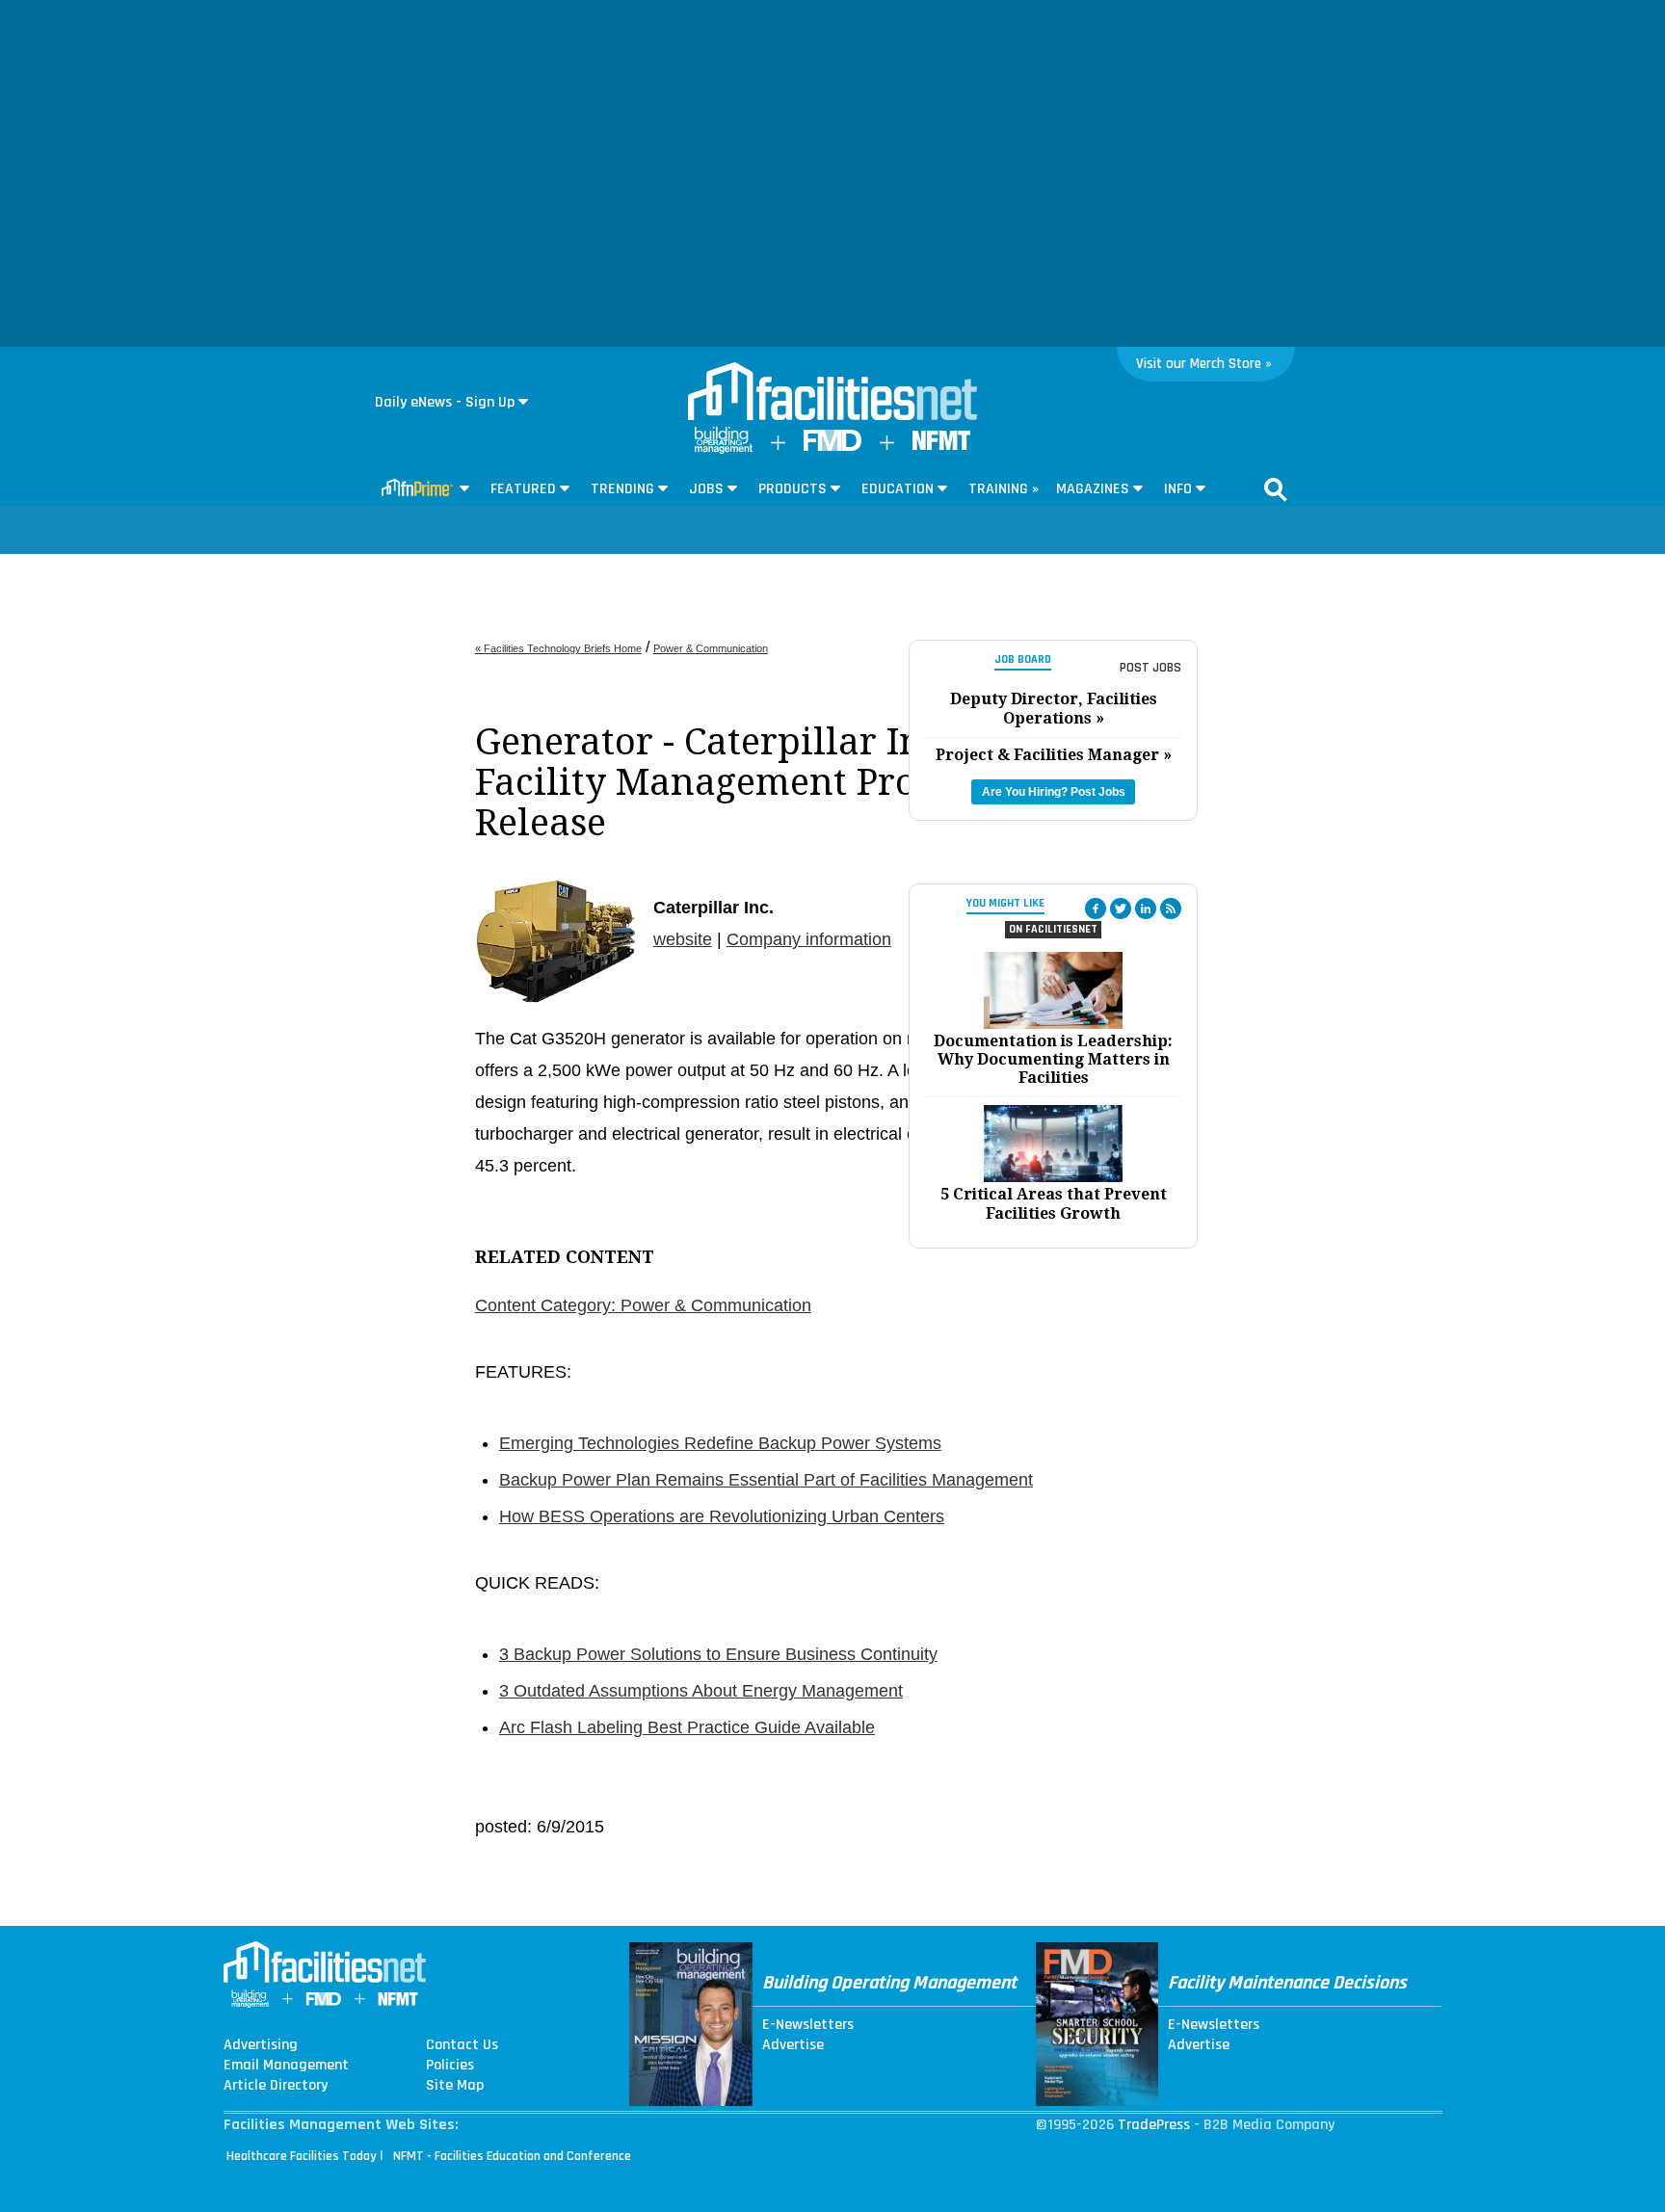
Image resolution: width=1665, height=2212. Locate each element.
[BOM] (724, 449)
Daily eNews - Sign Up (445, 402)
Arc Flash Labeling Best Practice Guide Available (687, 1727)
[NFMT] (941, 446)
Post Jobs (1150, 668)
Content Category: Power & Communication (643, 1305)
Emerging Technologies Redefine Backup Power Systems (720, 1443)
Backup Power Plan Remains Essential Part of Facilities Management (766, 1480)
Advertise (793, 2045)
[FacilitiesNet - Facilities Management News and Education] (832, 393)
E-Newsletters (808, 2025)
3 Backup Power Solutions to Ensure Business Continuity (718, 1654)
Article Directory (276, 2086)
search (1276, 489)
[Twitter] (1121, 908)
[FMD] (832, 447)
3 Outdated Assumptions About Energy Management (701, 1691)
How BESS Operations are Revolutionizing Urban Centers (722, 1516)
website (683, 939)
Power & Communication (711, 648)
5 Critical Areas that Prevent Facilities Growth (1054, 1203)
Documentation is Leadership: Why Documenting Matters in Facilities (1053, 1059)
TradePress (1154, 2125)
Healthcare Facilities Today (302, 2156)
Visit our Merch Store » (1204, 364)
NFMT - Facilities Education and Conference (512, 2156)
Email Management (286, 2066)
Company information (809, 939)
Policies (450, 2066)
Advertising (261, 2045)
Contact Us (462, 2045)
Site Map (455, 2086)
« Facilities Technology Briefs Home (558, 648)
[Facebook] (1096, 908)
